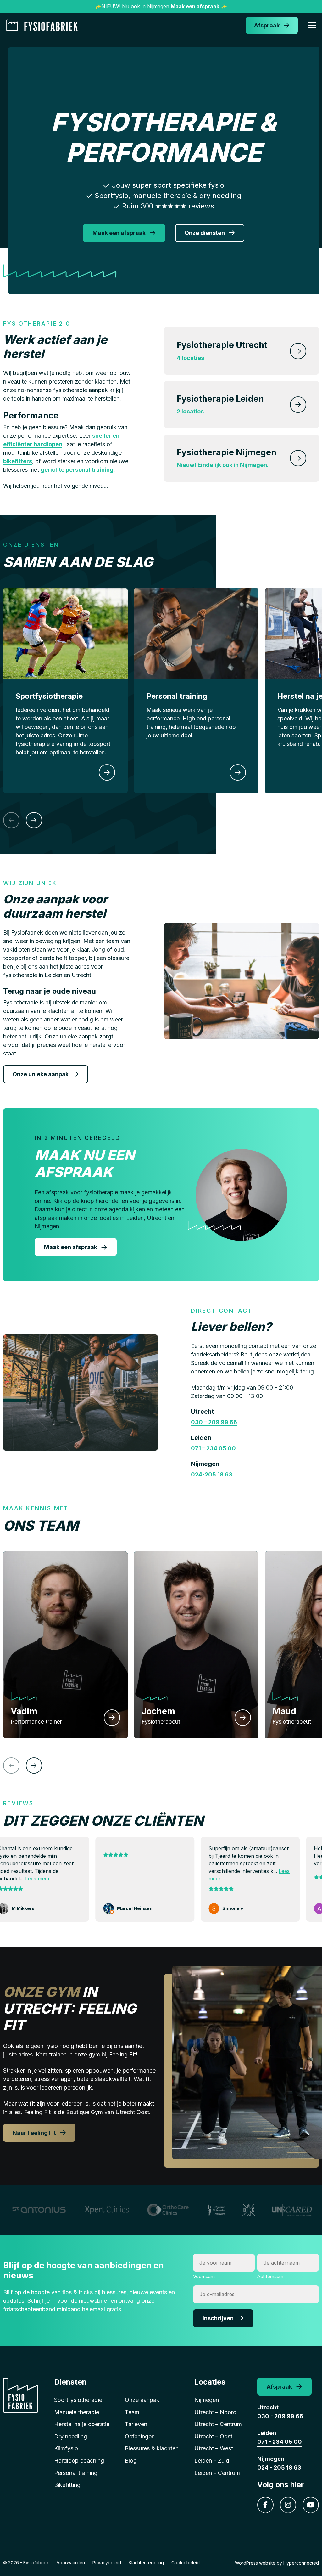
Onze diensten (205, 233)
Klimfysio (66, 2448)
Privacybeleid (107, 2563)
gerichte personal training (77, 470)
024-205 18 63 (212, 1474)
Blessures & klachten (152, 2448)
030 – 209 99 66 (214, 1422)
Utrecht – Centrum (218, 2424)
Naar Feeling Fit (34, 2133)
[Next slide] (34, 820)
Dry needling (71, 2436)
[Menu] (312, 26)
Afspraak (267, 25)
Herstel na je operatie (82, 2424)
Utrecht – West (214, 2448)
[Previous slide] (11, 820)
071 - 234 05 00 (280, 2442)
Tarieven (136, 2424)
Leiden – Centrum (217, 2473)
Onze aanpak (142, 2400)
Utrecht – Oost (213, 2436)
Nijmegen (207, 2400)
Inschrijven (218, 2318)
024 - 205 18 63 (279, 2468)
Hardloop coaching (79, 2461)
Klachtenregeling (146, 2563)
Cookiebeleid (186, 2563)
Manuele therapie (77, 2412)
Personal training (76, 2473)
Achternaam (270, 2276)
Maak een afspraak (119, 233)
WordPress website (255, 2563)
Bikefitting (67, 2485)
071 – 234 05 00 (213, 1448)
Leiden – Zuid (212, 2461)
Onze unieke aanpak (41, 1074)
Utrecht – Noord (215, 2412)
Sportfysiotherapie (78, 2400)
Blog (131, 2461)
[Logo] (44, 25)
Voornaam (204, 2276)
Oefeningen (140, 2436)
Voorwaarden (71, 2563)
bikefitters (18, 461)
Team (132, 2412)
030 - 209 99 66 (280, 2416)
